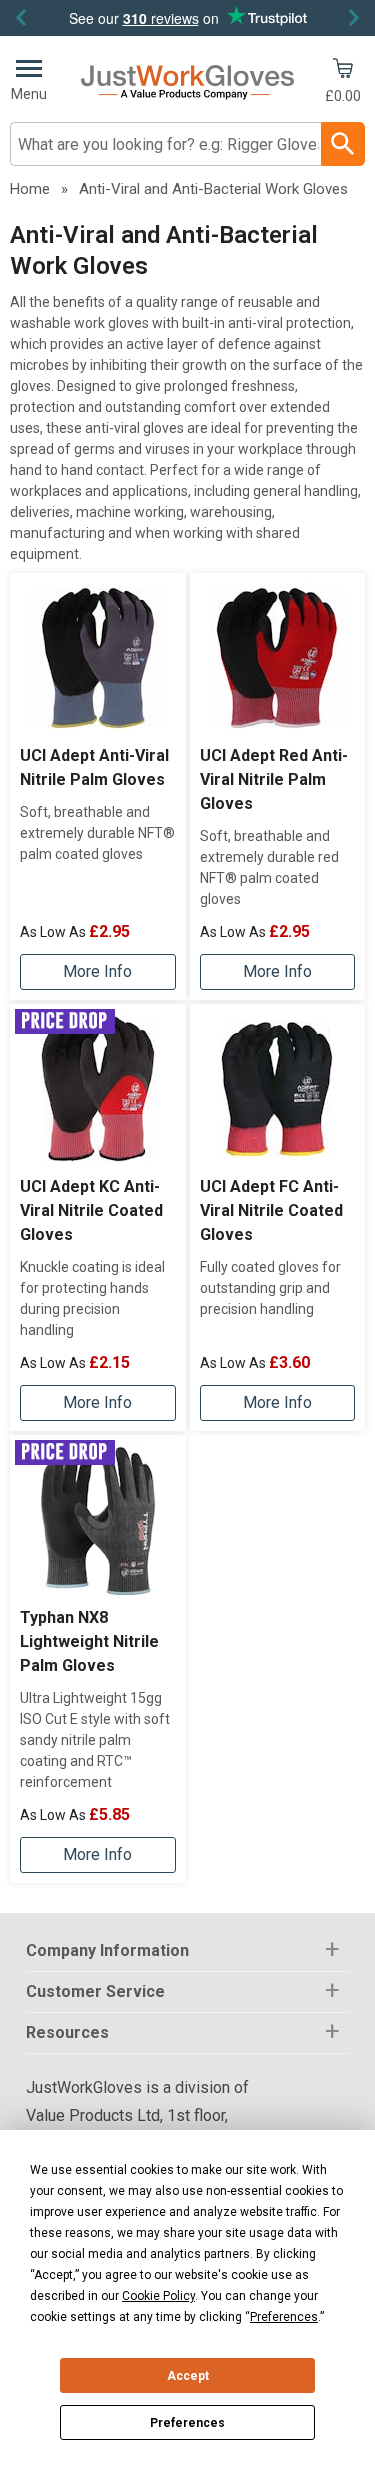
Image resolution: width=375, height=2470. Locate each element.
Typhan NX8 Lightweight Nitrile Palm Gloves (89, 1641)
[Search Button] (343, 144)
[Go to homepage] (187, 82)
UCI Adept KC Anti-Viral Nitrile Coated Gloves (91, 1210)
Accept (188, 2376)
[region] (98, 658)
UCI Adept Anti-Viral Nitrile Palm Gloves (94, 767)
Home (30, 189)
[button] (187, 1951)
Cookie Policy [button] (158, 2296)
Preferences (187, 2423)
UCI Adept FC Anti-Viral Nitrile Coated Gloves (271, 1210)
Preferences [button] (284, 2317)
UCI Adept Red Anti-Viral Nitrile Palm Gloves (274, 779)
